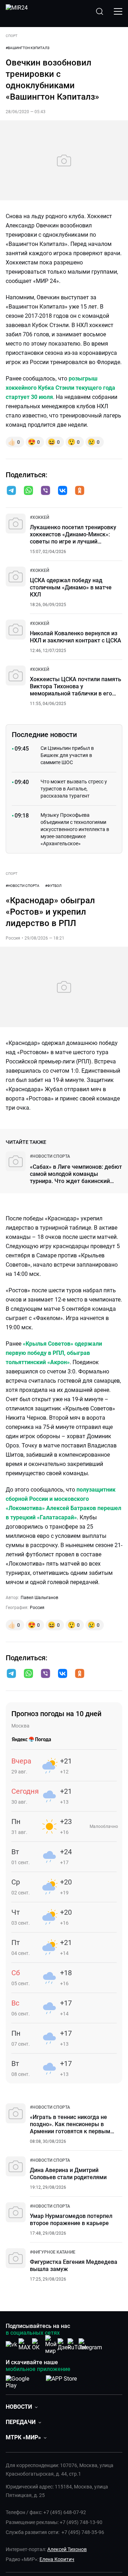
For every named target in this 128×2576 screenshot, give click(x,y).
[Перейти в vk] (63, 491)
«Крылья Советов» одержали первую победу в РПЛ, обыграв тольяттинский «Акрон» (54, 1353)
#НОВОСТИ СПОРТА (23, 886)
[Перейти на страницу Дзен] (64, 2344)
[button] (11, 490)
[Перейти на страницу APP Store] (61, 2381)
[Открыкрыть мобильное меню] (118, 11)
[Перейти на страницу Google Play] (23, 2381)
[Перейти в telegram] (11, 491)
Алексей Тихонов (67, 2549)
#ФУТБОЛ (53, 886)
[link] (39, 517)
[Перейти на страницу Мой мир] (51, 2345)
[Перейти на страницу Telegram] (90, 2344)
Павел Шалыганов (39, 1598)
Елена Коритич (57, 2559)
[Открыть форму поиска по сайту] (100, 11)
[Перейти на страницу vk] (11, 2344)
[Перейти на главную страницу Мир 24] (17, 11)
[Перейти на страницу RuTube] (77, 2344)
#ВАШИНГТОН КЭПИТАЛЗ (28, 48)
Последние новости (44, 735)
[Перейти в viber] (46, 491)
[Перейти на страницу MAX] (25, 2344)
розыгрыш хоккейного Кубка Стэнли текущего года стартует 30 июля (60, 388)
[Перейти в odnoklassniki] (80, 491)
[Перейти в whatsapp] (28, 491)
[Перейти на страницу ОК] (38, 2344)
